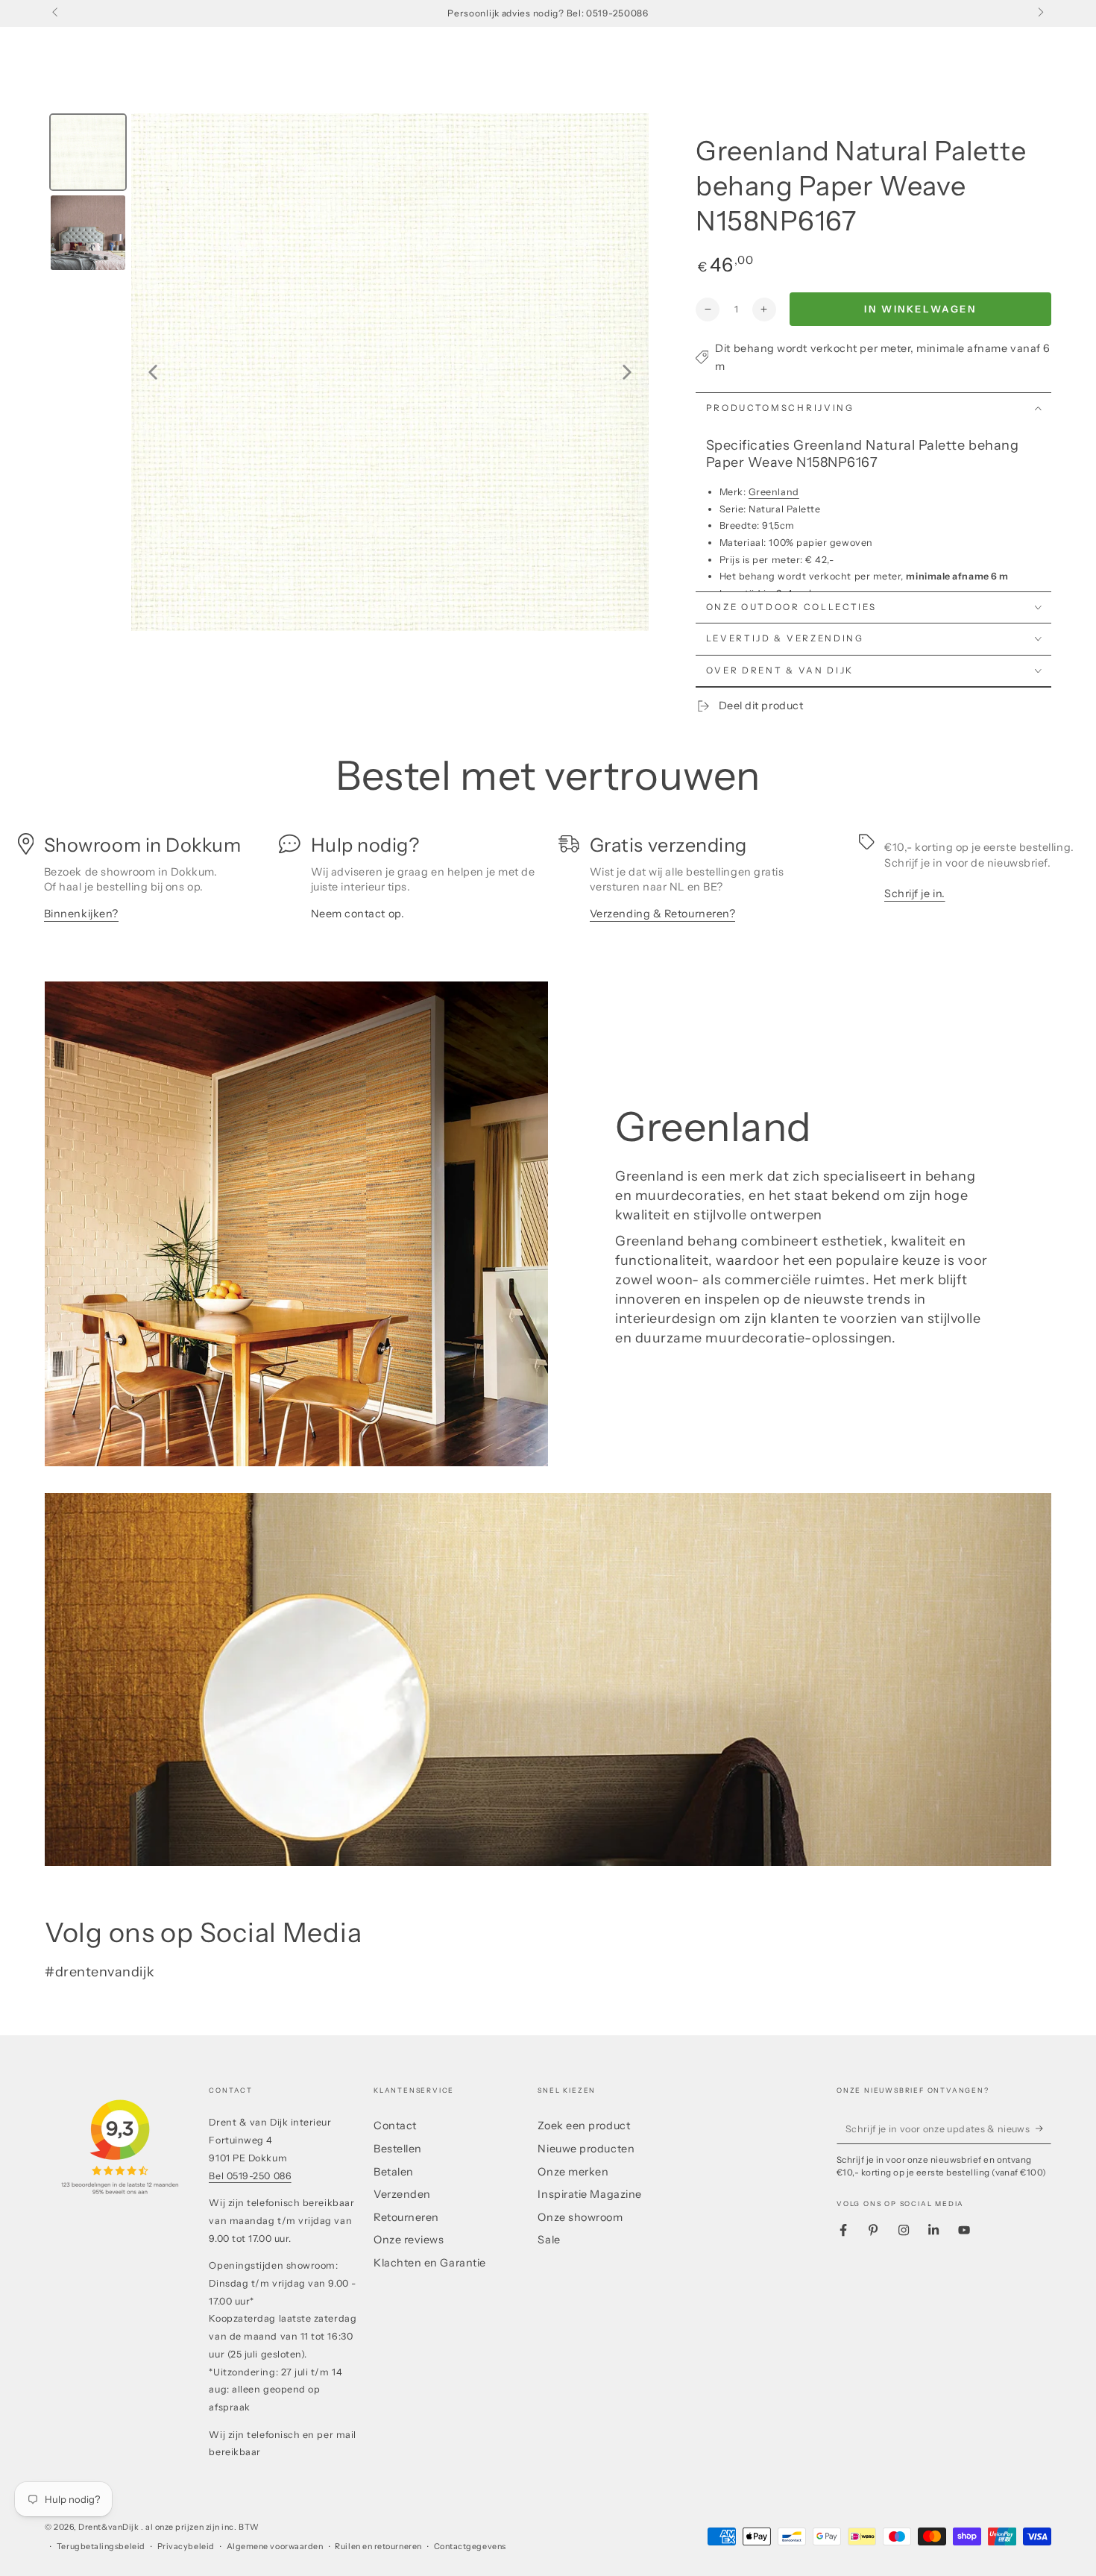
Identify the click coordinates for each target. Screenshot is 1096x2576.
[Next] (627, 372)
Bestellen (398, 2149)
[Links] (56, 13)
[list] (548, 885)
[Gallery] (347, 372)
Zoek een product (584, 2126)
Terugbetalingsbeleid (101, 2547)
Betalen (394, 2172)
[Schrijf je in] (1043, 2129)
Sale (549, 2240)
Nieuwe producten (586, 2149)
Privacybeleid (186, 2547)
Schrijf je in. (915, 893)
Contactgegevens (470, 2547)
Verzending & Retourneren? (663, 914)
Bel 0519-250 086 (250, 2176)
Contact (395, 2126)
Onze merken (573, 2172)
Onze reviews (409, 2240)
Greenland (774, 492)
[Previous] (153, 372)
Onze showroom (580, 2217)
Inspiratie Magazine (589, 2194)
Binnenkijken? (81, 914)
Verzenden (402, 2194)
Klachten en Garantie (430, 2263)
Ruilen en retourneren (378, 2547)
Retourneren (406, 2217)
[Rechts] (1040, 13)
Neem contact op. (358, 914)
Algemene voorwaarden (275, 2547)
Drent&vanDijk (110, 2527)
